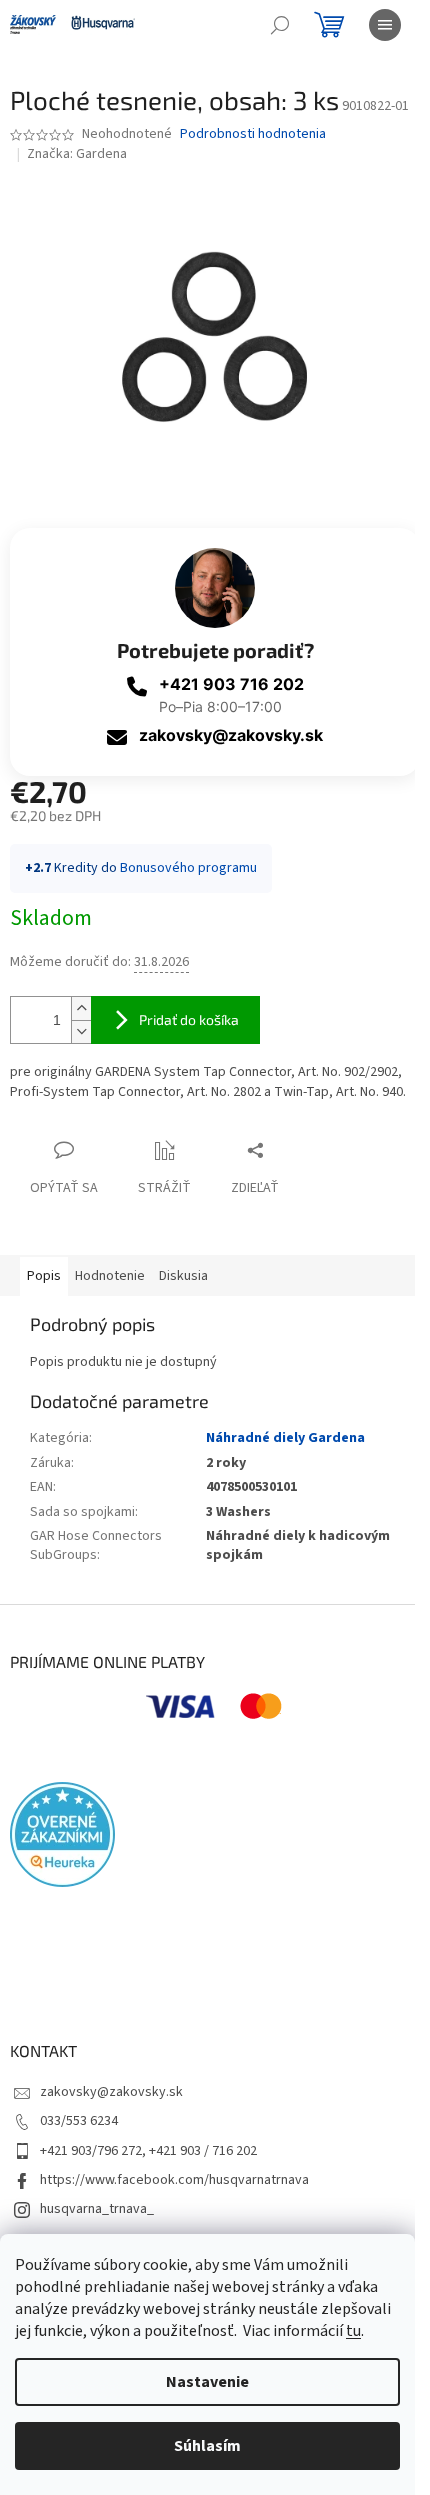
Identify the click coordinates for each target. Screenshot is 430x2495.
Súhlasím (207, 2446)
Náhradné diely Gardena (285, 1438)
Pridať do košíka (189, 1019)
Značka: (77, 154)
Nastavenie (207, 2382)
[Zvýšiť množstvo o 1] (81, 1008)
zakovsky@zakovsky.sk (231, 735)
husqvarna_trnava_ (97, 2209)
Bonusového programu (188, 868)
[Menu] (385, 25)
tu (353, 2331)
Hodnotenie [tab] (110, 1276)
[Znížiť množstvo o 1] (81, 1031)
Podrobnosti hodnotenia (253, 134)
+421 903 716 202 (231, 684)
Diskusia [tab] (183, 1276)
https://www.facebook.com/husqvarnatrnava (174, 2180)
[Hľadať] (280, 25)
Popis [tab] (44, 1276)
